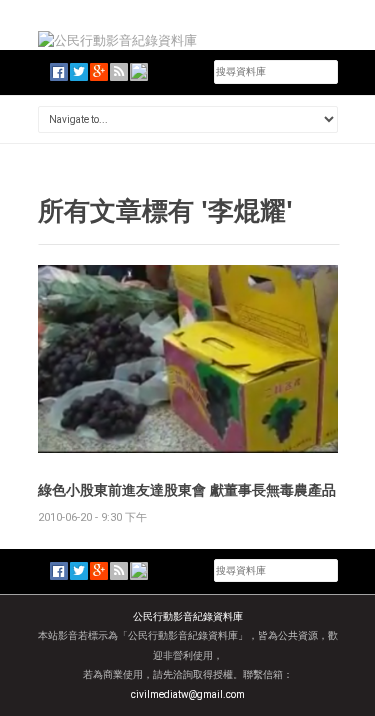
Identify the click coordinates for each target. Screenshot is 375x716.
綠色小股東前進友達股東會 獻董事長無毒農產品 (187, 489)
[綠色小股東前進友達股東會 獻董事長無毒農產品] (188, 357)
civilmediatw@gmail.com (188, 694)
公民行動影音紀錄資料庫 (188, 616)
